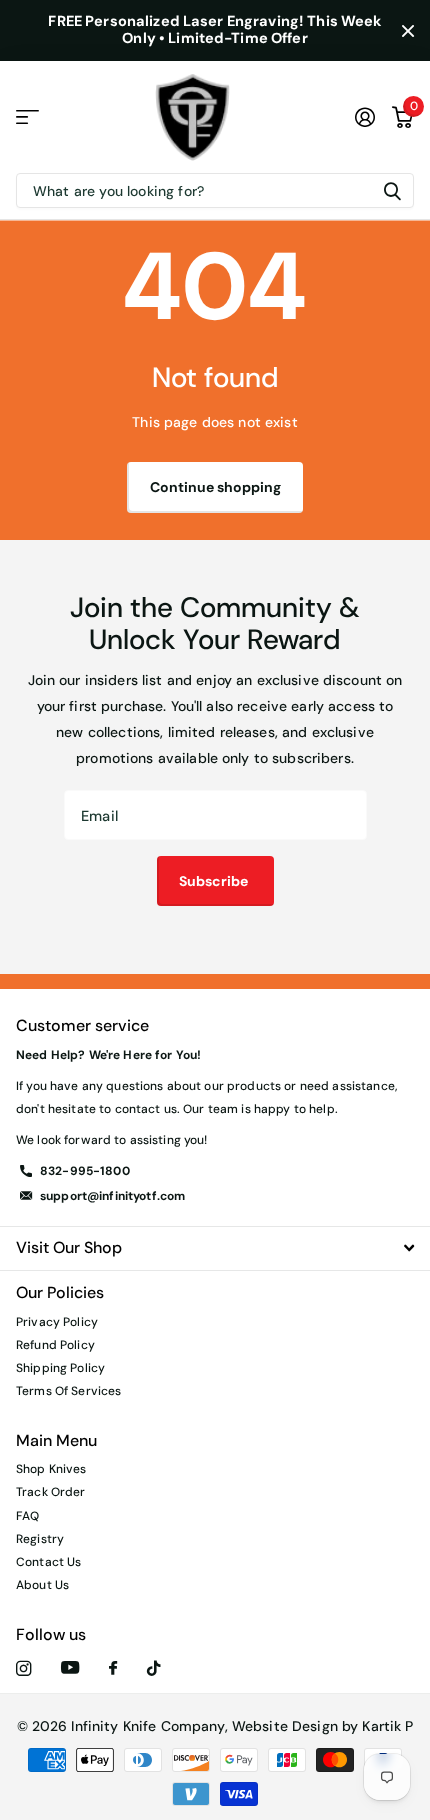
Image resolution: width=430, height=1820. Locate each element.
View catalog (27, 117)
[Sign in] (365, 117)
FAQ (27, 1516)
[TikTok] (154, 1668)
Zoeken (392, 190)
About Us (42, 1585)
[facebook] (113, 1669)
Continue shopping (215, 487)
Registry (40, 1539)
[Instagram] (23, 1668)
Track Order (51, 1492)
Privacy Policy (57, 1322)
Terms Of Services (68, 1391)
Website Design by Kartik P (323, 1726)
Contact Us (48, 1562)
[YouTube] (70, 1668)
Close (408, 30)
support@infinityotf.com (112, 1196)
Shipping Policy (60, 1368)
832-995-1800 (85, 1171)
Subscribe (215, 881)
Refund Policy (55, 1345)
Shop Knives (51, 1469)
